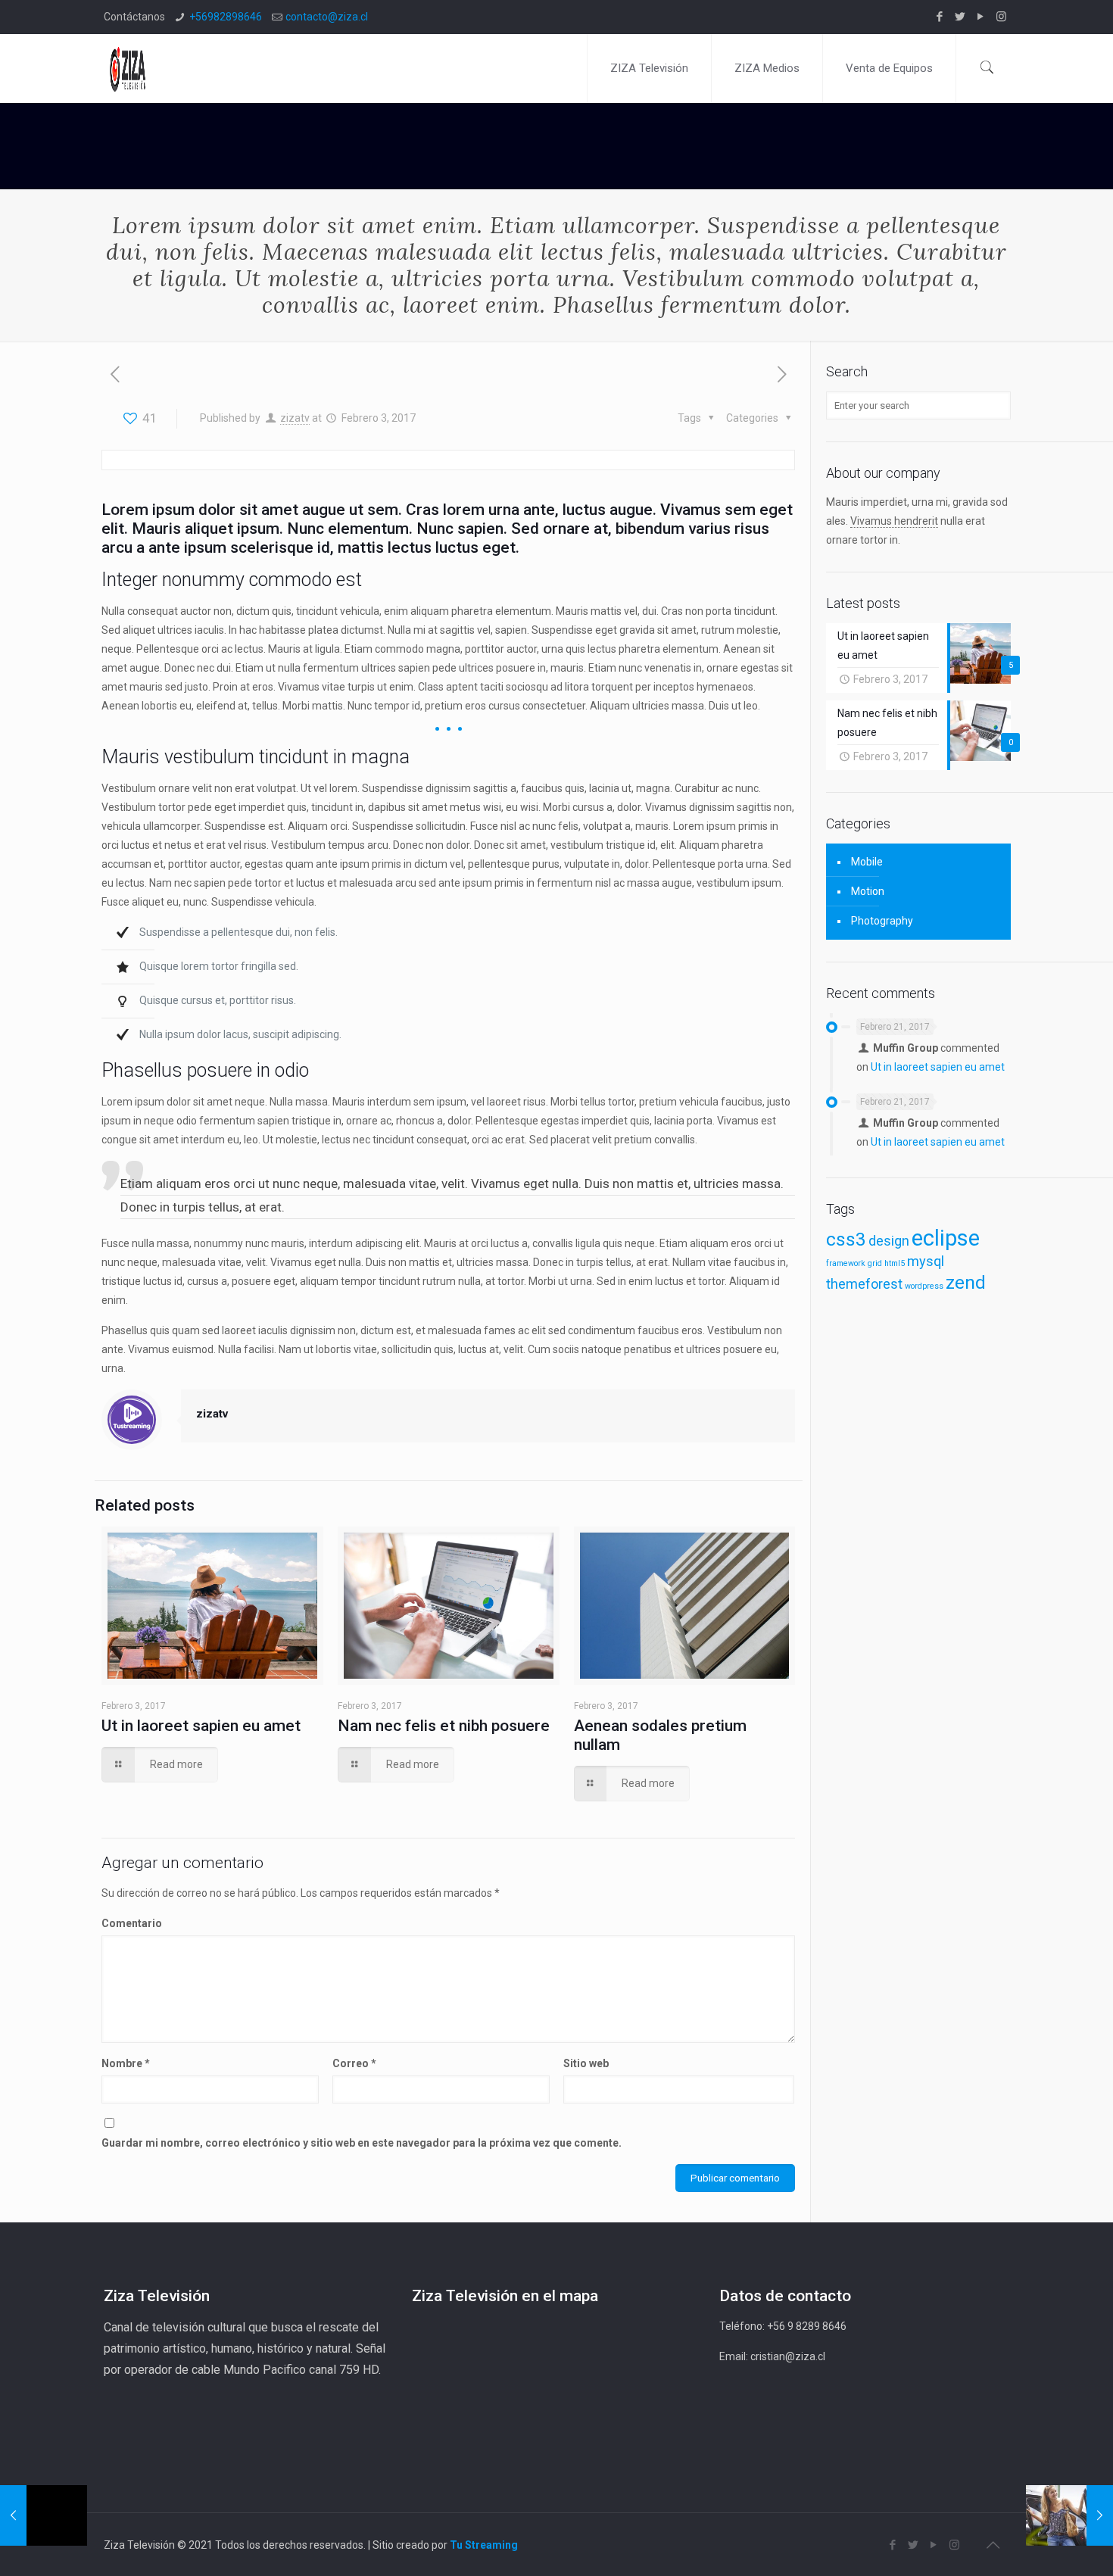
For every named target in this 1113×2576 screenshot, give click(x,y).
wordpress (924, 1286)
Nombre (126, 2063)
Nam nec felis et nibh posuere (444, 1726)
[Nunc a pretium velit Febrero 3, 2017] (44, 2515)
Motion (868, 891)
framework (846, 1263)
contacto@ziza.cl (327, 17)
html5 (895, 1263)
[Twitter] (960, 17)
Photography (882, 921)
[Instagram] (1001, 17)
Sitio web (586, 2063)
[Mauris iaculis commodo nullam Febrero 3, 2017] (1069, 2515)
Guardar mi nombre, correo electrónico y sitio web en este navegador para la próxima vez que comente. (362, 2143)
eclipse (946, 1238)
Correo (354, 2063)
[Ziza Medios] (132, 68)
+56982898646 (226, 17)
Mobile (867, 862)
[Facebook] (940, 17)
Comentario (132, 1923)
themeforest (864, 1284)
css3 (846, 1239)
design (889, 1241)
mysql (926, 1261)
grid (875, 1263)
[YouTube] (981, 17)
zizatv (295, 418)
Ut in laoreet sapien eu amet (201, 1726)
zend (966, 1282)
